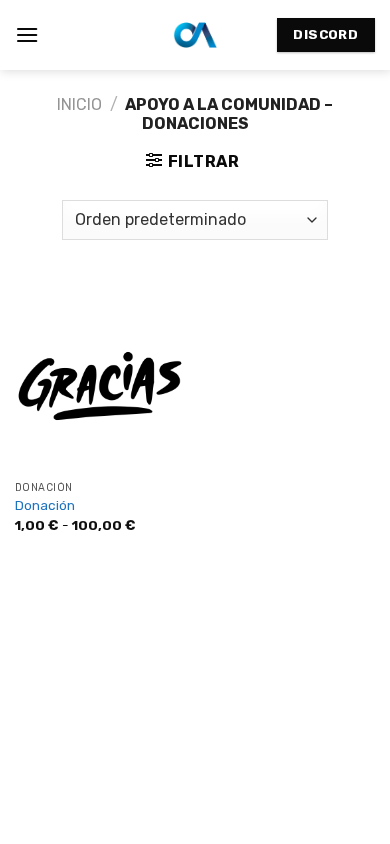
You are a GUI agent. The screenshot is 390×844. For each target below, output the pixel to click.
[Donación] (100, 386)
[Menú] (27, 34)
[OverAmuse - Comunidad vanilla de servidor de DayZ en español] (195, 34)
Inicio (79, 104)
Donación (45, 505)
